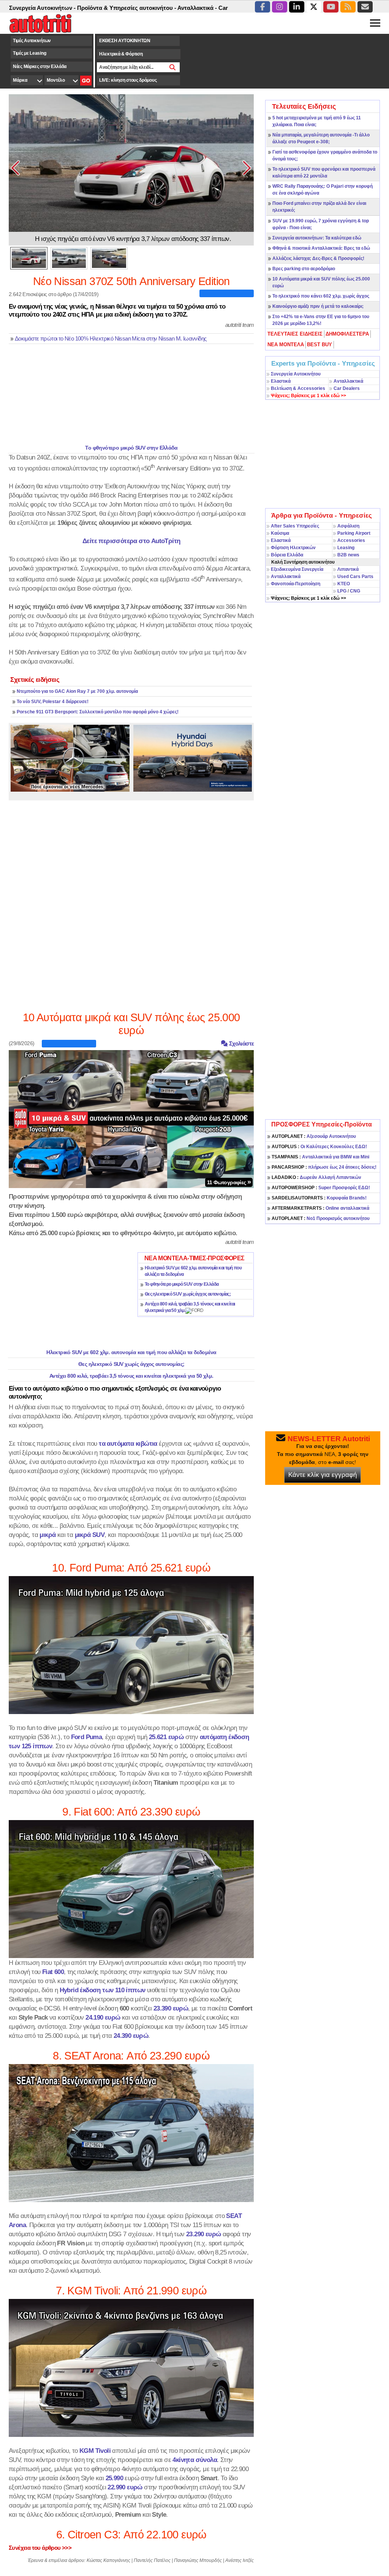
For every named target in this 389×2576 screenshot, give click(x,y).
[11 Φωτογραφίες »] (131, 1118)
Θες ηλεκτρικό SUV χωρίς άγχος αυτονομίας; (188, 1294)
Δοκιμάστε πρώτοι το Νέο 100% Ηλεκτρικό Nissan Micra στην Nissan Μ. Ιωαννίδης (111, 339)
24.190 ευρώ (103, 2017)
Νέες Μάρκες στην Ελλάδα (40, 67)
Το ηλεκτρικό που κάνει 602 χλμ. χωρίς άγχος (321, 296)
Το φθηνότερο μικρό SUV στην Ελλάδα (131, 448)
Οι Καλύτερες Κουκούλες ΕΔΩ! (319, 1147)
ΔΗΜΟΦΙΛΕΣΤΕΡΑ (347, 334)
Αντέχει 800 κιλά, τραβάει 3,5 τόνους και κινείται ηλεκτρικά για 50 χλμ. (131, 1376)
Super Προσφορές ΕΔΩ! (321, 1188)
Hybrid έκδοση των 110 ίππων (103, 1990)
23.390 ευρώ (171, 2008)
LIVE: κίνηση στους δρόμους (128, 80)
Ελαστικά (281, 381)
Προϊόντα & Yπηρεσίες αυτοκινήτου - (80, 8)
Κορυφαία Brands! (319, 1198)
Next (247, 168)
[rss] (348, 7)
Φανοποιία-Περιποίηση (296, 584)
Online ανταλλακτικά (320, 1208)
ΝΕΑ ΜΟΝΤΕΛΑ (286, 345)
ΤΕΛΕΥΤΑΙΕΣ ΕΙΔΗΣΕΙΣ (295, 334)
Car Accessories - (195, 8)
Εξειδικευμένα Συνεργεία (297, 569)
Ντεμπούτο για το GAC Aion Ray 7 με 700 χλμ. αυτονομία (77, 691)
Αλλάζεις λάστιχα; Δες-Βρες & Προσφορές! (318, 258)
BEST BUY (319, 345)
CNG (355, 591)
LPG (342, 591)
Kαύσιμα (280, 533)
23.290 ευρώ (203, 2234)
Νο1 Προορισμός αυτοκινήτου (321, 1218)
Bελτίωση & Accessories (298, 388)
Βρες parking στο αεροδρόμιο (304, 269)
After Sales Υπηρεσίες (295, 526)
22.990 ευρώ (125, 2487)
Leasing (346, 548)
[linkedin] (297, 7)
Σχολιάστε (241, 1043)
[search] (173, 67)
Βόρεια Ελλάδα (287, 555)
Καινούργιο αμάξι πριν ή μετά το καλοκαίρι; (318, 306)
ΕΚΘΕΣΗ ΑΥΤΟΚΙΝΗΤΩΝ (125, 41)
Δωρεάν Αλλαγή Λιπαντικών (316, 1177)
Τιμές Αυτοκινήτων (32, 41)
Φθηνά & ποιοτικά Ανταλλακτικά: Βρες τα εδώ (321, 248)
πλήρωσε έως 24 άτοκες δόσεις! (324, 1167)
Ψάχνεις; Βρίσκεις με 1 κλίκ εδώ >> (308, 598)
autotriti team (240, 325)
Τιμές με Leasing (29, 53)
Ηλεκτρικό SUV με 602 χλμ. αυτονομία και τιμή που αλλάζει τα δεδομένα (131, 1352)
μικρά (47, 1535)
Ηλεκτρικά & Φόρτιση (121, 54)
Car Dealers (347, 388)
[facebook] (262, 7)
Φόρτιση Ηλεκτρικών (293, 548)
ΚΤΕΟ (344, 584)
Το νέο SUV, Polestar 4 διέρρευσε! (53, 702)
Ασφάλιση (348, 526)
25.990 (114, 2478)
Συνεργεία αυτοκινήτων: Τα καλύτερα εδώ (317, 238)
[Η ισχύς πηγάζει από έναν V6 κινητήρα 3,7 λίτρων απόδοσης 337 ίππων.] (131, 163)
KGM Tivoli (95, 2451)
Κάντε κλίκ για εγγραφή (323, 1475)
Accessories (351, 540)
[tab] (295, 334)
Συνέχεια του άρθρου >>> (40, 2548)
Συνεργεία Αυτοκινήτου (296, 374)
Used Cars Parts (355, 577)
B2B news (348, 555)
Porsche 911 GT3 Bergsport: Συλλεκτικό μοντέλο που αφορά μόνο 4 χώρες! (98, 712)
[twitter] (314, 7)
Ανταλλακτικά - (151, 8)
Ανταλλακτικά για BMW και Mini (320, 1157)
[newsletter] (365, 7)
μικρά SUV (90, 1535)
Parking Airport (354, 533)
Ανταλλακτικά (348, 381)
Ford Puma (87, 1737)
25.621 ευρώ (166, 1737)
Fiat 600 (53, 1972)
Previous (16, 168)
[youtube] (331, 7)
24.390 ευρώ (131, 2036)
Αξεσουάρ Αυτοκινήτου (314, 1136)
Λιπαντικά (348, 569)
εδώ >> (308, 396)
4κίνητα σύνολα (195, 2460)
